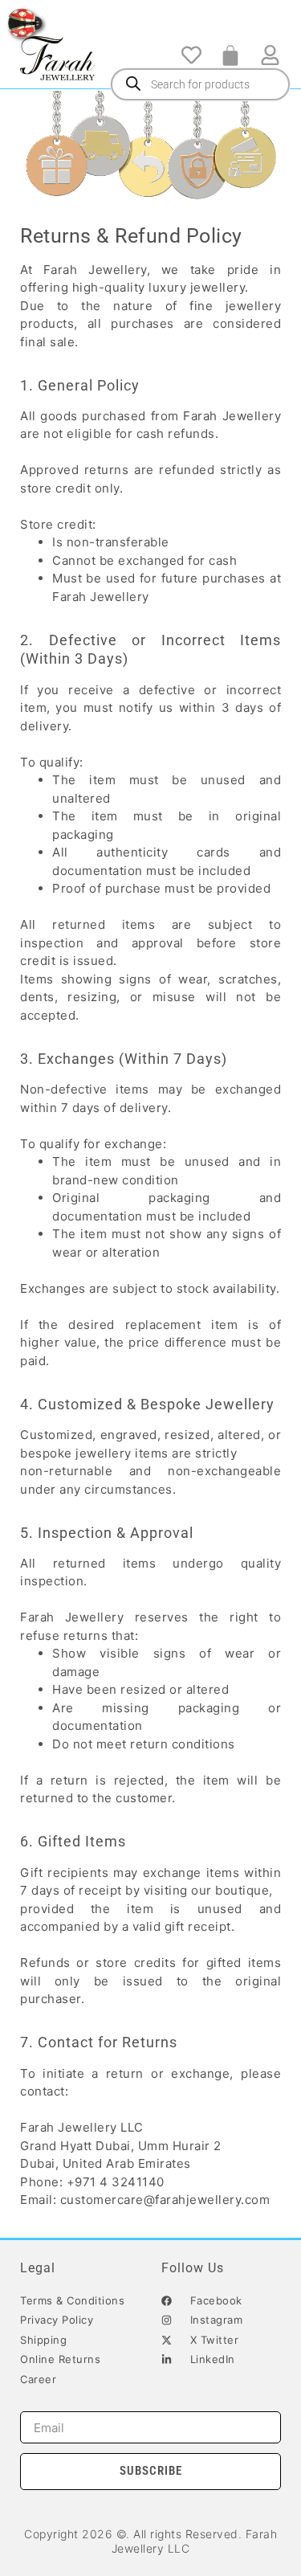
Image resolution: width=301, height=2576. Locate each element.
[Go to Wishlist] (191, 55)
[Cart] (230, 55)
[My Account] (270, 55)
